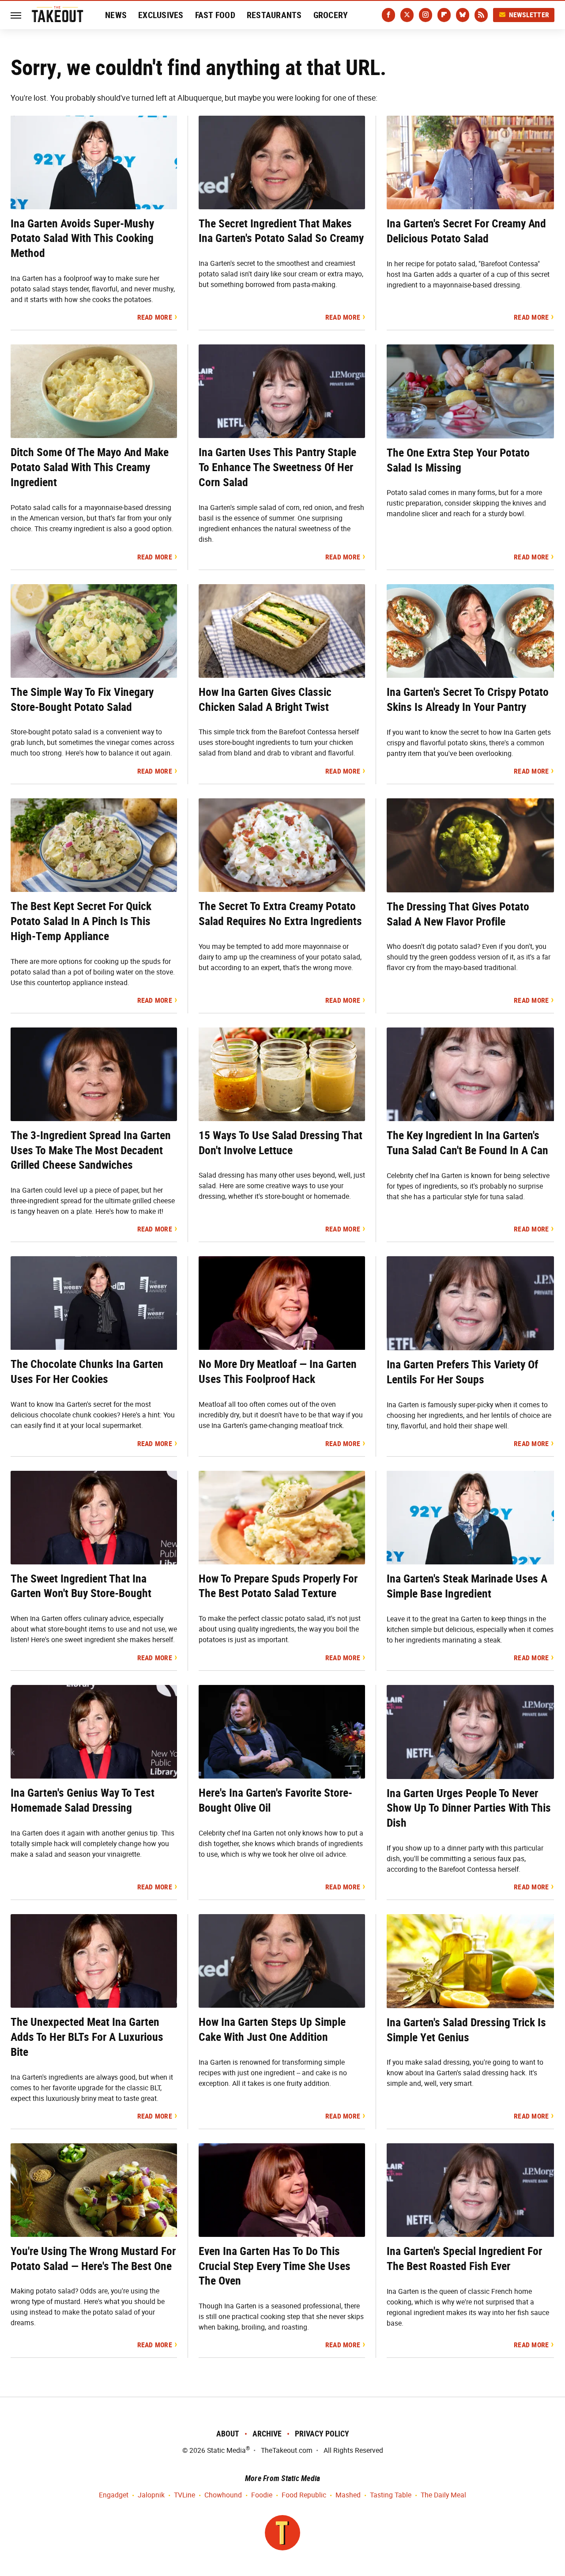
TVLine (185, 2495)
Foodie (262, 2495)
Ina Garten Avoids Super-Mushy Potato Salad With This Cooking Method (82, 238)
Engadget (114, 2495)
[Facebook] (388, 15)
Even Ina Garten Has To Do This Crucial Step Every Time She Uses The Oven (275, 2266)
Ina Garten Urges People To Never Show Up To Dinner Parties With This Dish (469, 1808)
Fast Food (215, 15)
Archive (267, 2434)
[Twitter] (407, 15)
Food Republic (304, 2495)
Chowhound (223, 2495)
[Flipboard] (444, 15)
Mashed (348, 2495)
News (116, 15)
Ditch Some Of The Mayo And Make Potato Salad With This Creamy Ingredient (90, 467)
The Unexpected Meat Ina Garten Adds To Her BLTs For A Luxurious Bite (87, 2037)
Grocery (331, 15)
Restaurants (274, 15)
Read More (155, 317)
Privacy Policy (322, 2434)
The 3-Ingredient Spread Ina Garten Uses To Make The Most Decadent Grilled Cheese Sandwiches (91, 1150)
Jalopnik (151, 2495)
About (228, 2434)
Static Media (226, 2450)
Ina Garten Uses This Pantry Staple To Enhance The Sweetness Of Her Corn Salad (277, 467)
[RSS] (481, 15)
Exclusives (161, 15)
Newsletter (529, 15)
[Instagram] (426, 15)
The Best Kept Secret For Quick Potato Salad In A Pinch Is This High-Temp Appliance (81, 921)
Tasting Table (391, 2495)
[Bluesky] (463, 15)
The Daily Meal (443, 2495)
